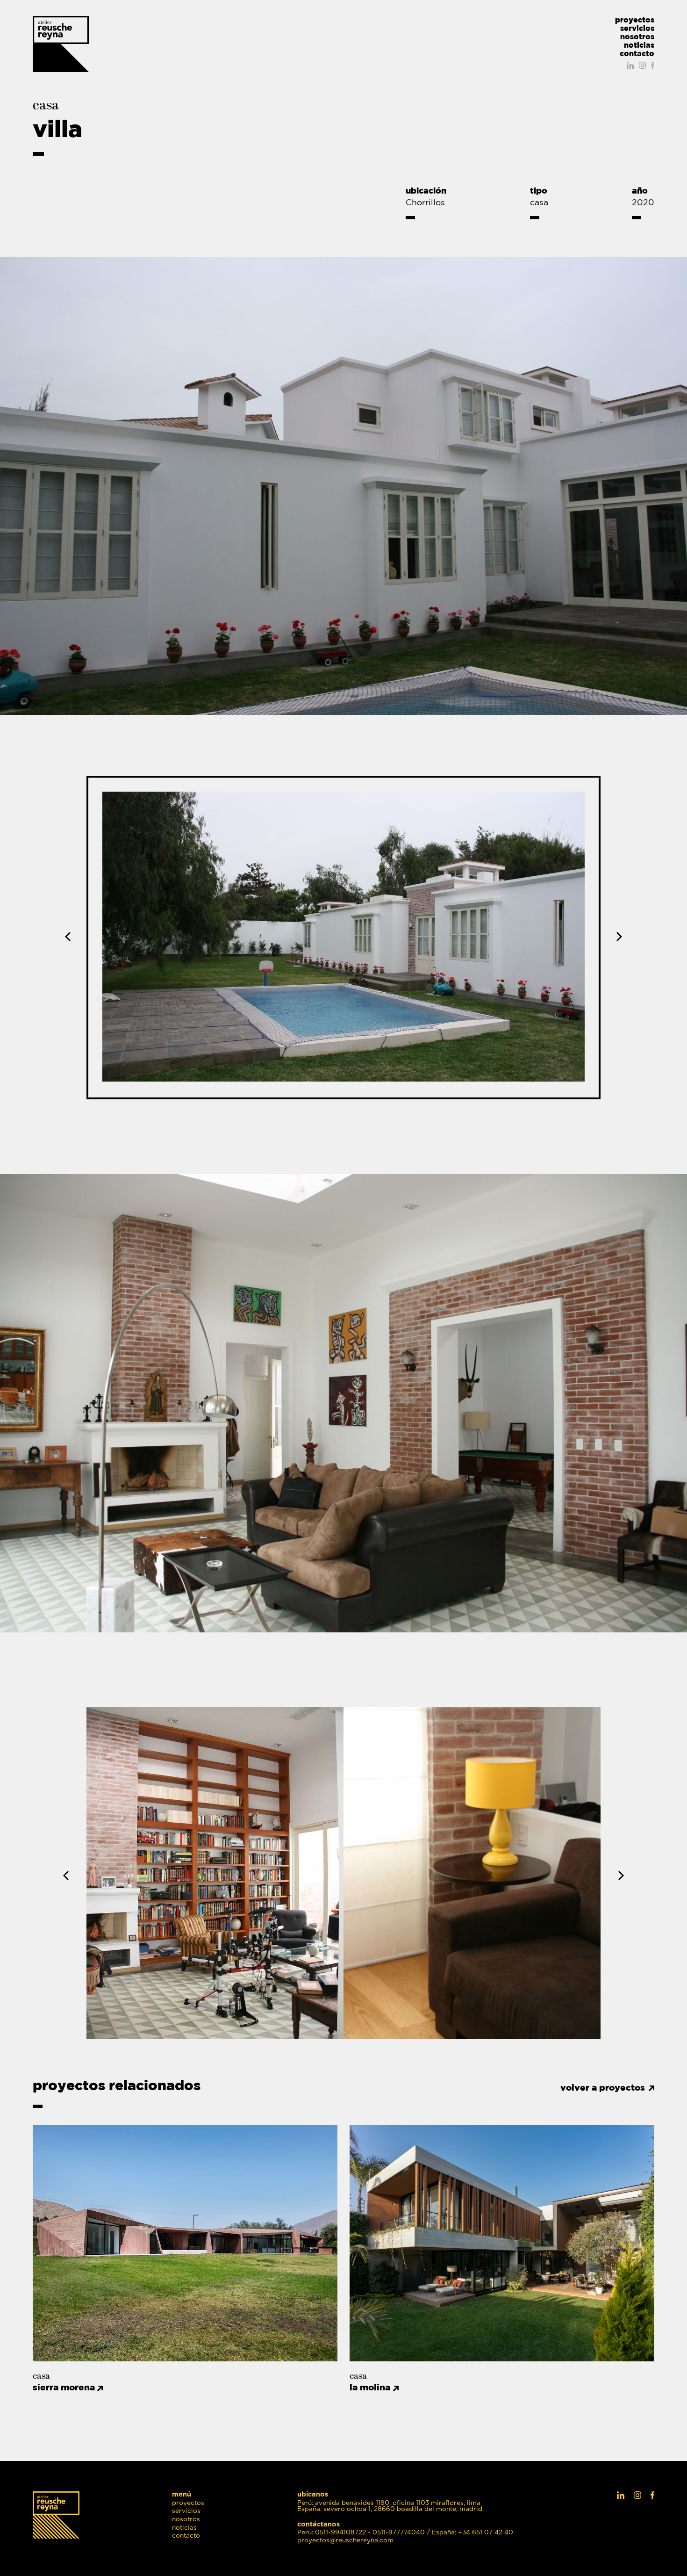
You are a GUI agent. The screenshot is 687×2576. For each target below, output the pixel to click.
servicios (637, 28)
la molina (370, 2387)
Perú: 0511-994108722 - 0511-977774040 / (364, 2533)
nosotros (637, 36)
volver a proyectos (603, 2088)
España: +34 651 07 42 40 (472, 2533)
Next (617, 937)
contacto (637, 53)
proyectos (635, 20)
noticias (639, 45)
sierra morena (64, 2387)
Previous (70, 937)
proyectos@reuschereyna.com (345, 2541)
